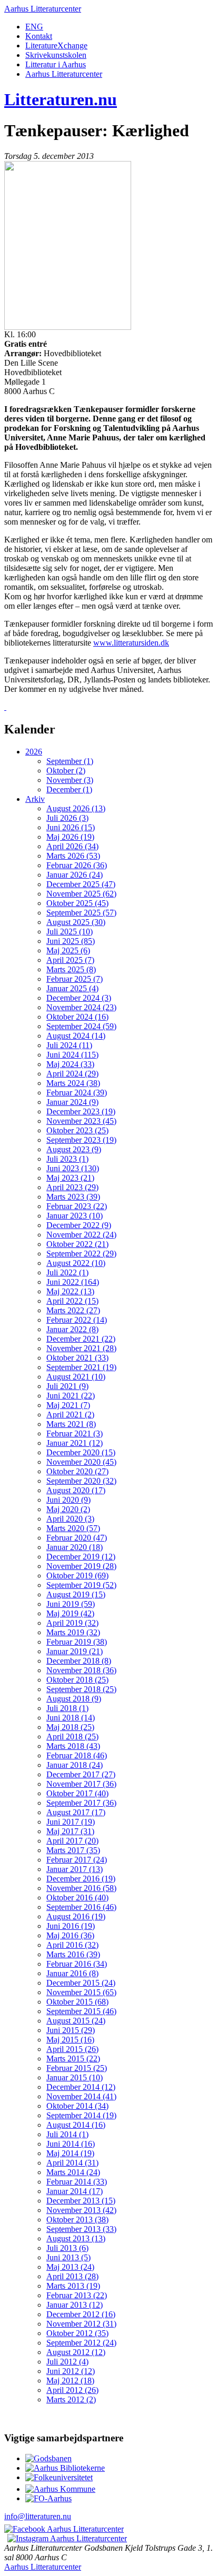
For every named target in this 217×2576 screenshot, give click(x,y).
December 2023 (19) (81, 1111)
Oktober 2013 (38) (77, 2220)
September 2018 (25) (81, 1689)
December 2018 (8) (79, 1661)
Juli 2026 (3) (67, 818)
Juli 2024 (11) (69, 1045)
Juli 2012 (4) (67, 2362)
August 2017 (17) (76, 1812)
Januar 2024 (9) (72, 1102)
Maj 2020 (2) (68, 1509)
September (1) (70, 761)
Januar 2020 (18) (75, 1547)
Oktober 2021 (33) (77, 1358)
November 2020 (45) (81, 1462)
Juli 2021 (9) (67, 1386)
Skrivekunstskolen (56, 55)
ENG (34, 27)
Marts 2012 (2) (71, 2399)
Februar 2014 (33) (77, 2182)
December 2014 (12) (81, 2087)
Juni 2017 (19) (71, 1822)
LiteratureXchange (56, 46)
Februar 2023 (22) (77, 1206)
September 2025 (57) (81, 913)
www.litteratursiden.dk (131, 643)
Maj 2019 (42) (70, 1613)
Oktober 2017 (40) (77, 1793)
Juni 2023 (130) (73, 1168)
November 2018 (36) (81, 1670)
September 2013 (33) (81, 2229)
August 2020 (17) (76, 1490)
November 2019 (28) (81, 1566)
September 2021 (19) (81, 1367)
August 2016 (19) (76, 1916)
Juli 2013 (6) (67, 2248)
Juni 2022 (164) (73, 1282)
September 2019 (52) (81, 1585)
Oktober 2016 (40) (77, 1898)
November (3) (70, 780)
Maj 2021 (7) (68, 1405)
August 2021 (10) (76, 1377)
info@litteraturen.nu (38, 2516)
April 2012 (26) (72, 2390)
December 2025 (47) (81, 884)
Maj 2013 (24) (70, 2267)
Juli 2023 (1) (67, 1159)
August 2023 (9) (74, 1149)
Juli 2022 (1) (67, 1272)
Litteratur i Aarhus (56, 64)
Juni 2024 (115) (72, 1055)
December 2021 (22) (81, 1339)
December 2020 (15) (81, 1452)
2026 (34, 752)
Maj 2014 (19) (70, 2153)
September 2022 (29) (81, 1254)
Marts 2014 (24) (73, 2172)
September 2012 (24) (81, 2343)
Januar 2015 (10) (75, 2077)
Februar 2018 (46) (77, 1755)
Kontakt (39, 36)
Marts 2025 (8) (71, 969)
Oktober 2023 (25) (77, 1130)
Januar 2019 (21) (75, 1651)
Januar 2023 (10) (75, 1216)
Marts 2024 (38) (73, 1083)
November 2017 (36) (81, 1784)
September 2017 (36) (81, 1803)
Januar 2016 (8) (72, 1973)
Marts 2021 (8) (71, 1424)
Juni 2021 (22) (71, 1396)
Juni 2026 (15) (71, 827)
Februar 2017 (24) (77, 1860)
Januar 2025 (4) (72, 988)
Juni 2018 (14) (71, 1718)
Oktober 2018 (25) (77, 1680)
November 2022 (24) (81, 1235)
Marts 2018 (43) (73, 1746)
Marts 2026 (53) (73, 856)
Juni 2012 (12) (71, 2371)
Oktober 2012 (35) (77, 2333)
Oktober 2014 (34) (77, 2106)
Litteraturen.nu (61, 99)
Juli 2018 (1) (67, 1708)
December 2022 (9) (79, 1225)
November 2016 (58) (81, 1888)
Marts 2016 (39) (73, 1954)
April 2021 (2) (70, 1415)
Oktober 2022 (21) (77, 1244)
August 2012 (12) (76, 2352)
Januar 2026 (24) (75, 875)
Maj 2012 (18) (70, 2381)
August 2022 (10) (76, 1263)
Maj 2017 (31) (70, 1831)
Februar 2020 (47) (77, 1538)
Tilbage (22, 707)
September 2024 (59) (81, 1026)
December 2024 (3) (79, 998)
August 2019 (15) (76, 1594)
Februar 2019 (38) (77, 1642)
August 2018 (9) (74, 1699)
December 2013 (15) (81, 2201)
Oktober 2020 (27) (77, 1471)
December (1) (69, 789)
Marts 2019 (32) (73, 1632)
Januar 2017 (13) (75, 1869)
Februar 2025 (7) (75, 979)
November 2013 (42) (81, 2210)
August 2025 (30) (76, 922)
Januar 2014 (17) (75, 2191)
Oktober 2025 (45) (77, 903)
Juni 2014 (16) (71, 2144)
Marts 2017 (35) (73, 1850)
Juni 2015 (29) (71, 2030)
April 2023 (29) (72, 1187)
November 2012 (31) (81, 2324)
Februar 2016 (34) (77, 1964)
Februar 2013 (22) (77, 2295)
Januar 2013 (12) (75, 2305)
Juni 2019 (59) (71, 1604)
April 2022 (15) (72, 1301)
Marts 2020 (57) (73, 1528)
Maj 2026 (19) (70, 837)
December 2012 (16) (81, 2314)
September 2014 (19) (81, 2115)
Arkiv (35, 799)
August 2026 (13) (76, 808)
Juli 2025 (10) (70, 932)
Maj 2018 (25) (70, 1727)
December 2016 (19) (81, 1879)
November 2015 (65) (81, 1992)
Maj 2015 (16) (70, 2040)
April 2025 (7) (70, 960)
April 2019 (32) (72, 1623)
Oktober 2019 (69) (77, 1576)
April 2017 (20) (72, 1841)
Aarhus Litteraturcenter (43, 9)
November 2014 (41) (81, 2096)
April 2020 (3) (70, 1519)
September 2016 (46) (81, 1907)
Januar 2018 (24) (75, 1765)
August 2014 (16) (76, 2125)
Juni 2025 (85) (71, 941)
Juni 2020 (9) (68, 1500)
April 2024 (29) (72, 1074)
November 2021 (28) (81, 1348)
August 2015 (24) (76, 2021)
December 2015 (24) (81, 1983)
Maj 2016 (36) (70, 1935)
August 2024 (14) (76, 1036)
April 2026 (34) (72, 846)
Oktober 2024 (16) (77, 1017)
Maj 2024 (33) (70, 1064)
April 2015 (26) (72, 2049)
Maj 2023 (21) (70, 1178)
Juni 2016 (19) (71, 1926)
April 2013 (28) (72, 2276)
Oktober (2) (66, 771)
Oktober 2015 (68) (77, 2002)
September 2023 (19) (81, 1140)
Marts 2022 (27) (73, 1310)
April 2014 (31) (72, 2163)
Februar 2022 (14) (77, 1320)
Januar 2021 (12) (75, 1443)
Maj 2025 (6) (68, 950)
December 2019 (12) (81, 1557)
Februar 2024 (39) (77, 1093)
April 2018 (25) (72, 1737)
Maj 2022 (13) (70, 1291)
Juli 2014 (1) (67, 2134)
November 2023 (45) (81, 1121)
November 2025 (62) (81, 894)
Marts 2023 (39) (73, 1197)
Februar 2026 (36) (77, 865)
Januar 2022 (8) (72, 1329)
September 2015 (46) (81, 2011)
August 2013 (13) (76, 2238)
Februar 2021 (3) (75, 1433)
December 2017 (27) (81, 1774)
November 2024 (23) (81, 1007)
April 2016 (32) (72, 1945)
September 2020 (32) (81, 1481)
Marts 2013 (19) (73, 2286)
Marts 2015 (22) (73, 2059)
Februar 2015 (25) (77, 2068)
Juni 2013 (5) (68, 2257)
